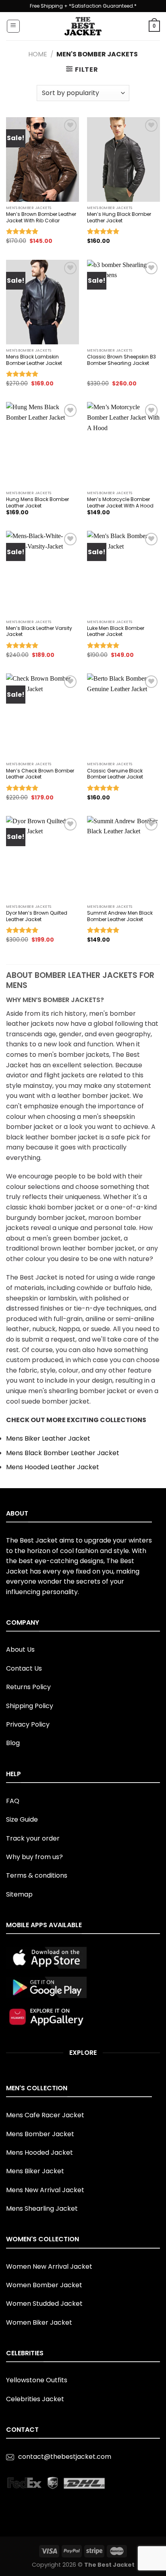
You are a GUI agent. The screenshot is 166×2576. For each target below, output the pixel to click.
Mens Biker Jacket (35, 2171)
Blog (13, 1743)
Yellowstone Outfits (37, 2380)
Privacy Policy (28, 1724)
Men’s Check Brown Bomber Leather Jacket (40, 774)
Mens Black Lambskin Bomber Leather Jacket (34, 360)
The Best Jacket (109, 2565)
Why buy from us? (34, 1857)
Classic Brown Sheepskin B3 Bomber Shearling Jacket (121, 360)
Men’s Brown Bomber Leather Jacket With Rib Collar (41, 217)
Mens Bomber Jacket (40, 2134)
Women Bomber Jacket (44, 2285)
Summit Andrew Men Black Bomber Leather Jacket (120, 916)
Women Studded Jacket (44, 2304)
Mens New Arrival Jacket (45, 2190)
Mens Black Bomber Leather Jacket (63, 1453)
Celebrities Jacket (35, 2399)
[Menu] (13, 26)
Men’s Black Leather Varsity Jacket (39, 631)
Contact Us (24, 1668)
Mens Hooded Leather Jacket (53, 1467)
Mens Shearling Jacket (42, 2208)
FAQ (13, 1801)
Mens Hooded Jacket (39, 2153)
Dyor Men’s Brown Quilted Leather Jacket (37, 916)
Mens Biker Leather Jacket (48, 1438)
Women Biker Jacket (39, 2322)
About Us (20, 1649)
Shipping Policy (30, 1706)
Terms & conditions (37, 1875)
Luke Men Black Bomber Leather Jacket (116, 631)
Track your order (33, 1838)
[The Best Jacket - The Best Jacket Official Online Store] (83, 26)
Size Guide (22, 1819)
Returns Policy (28, 1687)
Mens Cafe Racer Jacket (45, 2115)
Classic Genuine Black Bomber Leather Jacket (115, 774)
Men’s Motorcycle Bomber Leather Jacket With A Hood (120, 502)
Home (38, 54)
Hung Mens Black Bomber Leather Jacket (37, 502)
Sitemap (19, 1894)
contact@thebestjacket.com (65, 2457)
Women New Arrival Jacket (49, 2266)
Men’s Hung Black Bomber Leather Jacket (119, 217)
